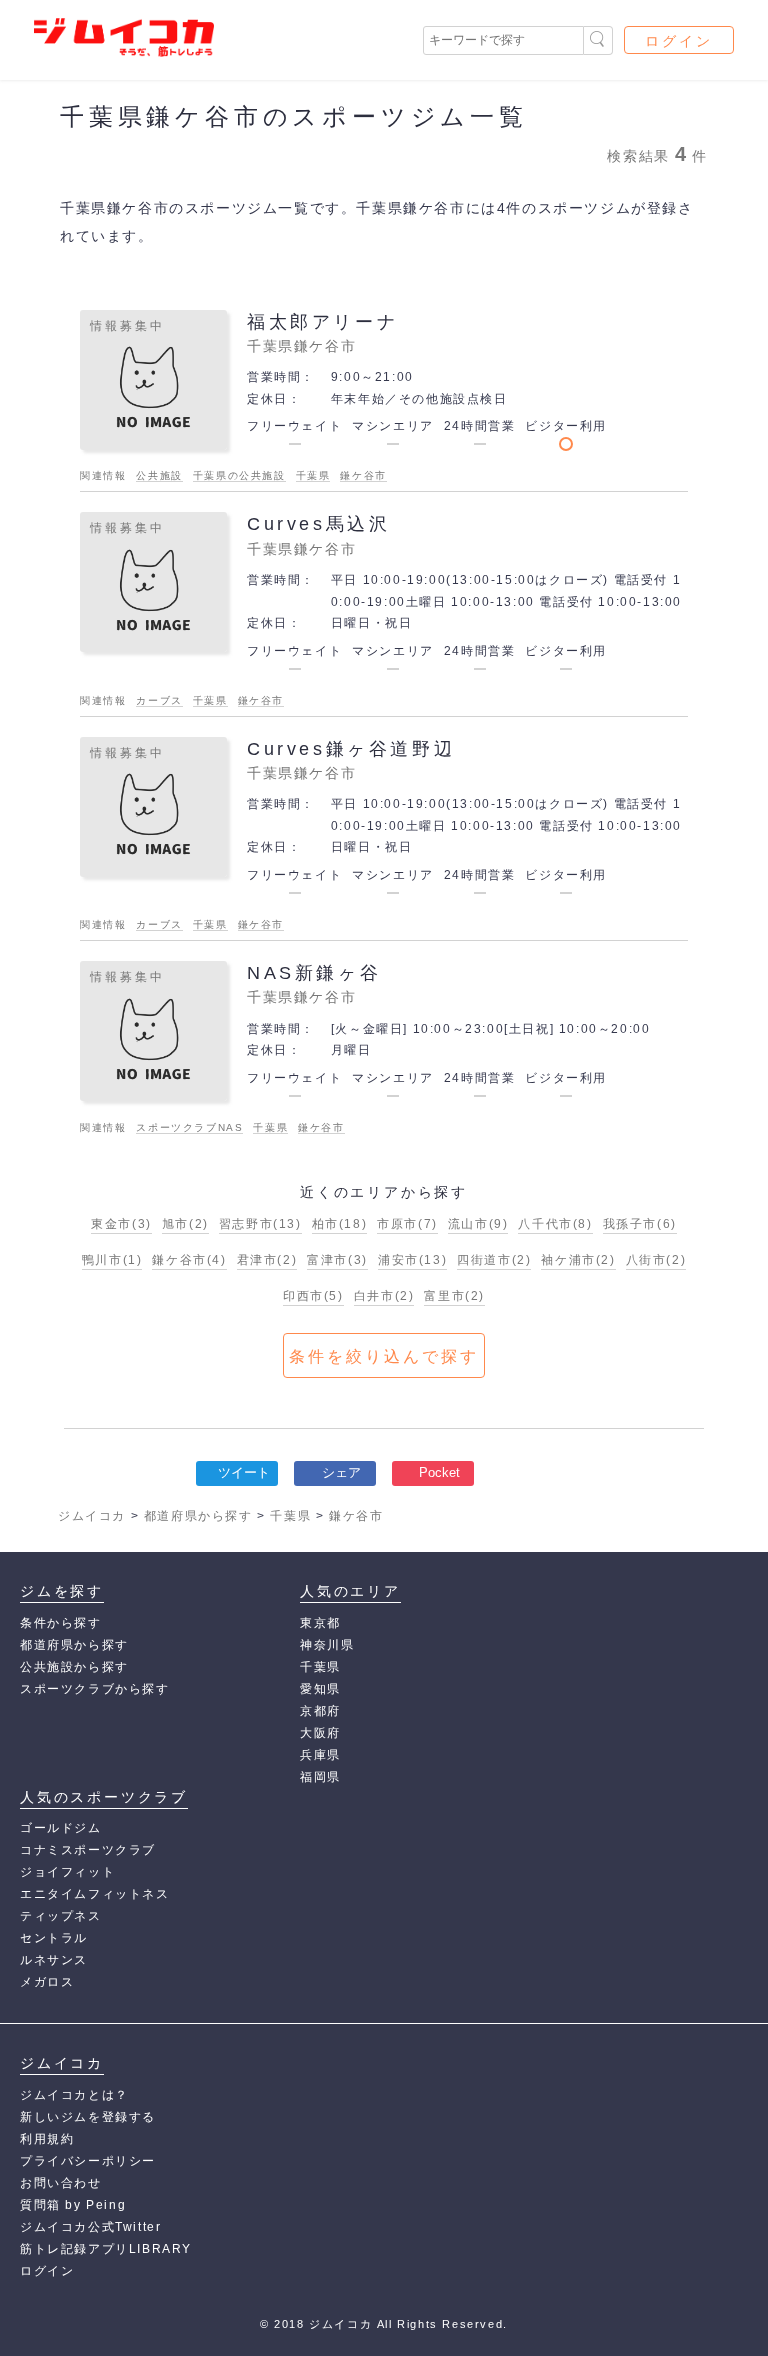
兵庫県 (320, 1755)
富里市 (454, 1296)
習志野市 (260, 1224)
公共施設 (159, 475)
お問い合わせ (61, 2183)
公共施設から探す (74, 1667)
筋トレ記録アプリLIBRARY (106, 2249)
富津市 (337, 1260)
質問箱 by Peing (73, 2205)
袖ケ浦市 (578, 1260)
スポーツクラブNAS (189, 1127)
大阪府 (320, 1733)
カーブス (159, 700)
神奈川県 (327, 1645)
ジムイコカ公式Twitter (90, 2227)
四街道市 (494, 1260)
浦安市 (412, 1260)
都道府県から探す (74, 1645)
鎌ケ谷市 (363, 475)
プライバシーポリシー (88, 2161)
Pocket (439, 1472)
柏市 (340, 1224)
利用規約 (47, 2139)
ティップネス (61, 1916)
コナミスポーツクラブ (88, 1850)
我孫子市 (640, 1224)
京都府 (320, 1711)
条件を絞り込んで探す (384, 1356)
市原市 (407, 1224)
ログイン (679, 41)
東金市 (121, 1224)
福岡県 (320, 1777)
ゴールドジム (61, 1828)
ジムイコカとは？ (74, 2095)
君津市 (267, 1260)
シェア (341, 1472)
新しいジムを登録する (88, 2117)
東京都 (320, 1623)
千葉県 (313, 475)
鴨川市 (112, 1260)
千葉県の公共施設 (239, 475)
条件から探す (61, 1623)
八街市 (656, 1260)
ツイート (244, 1472)
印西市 (313, 1296)
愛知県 (320, 1689)
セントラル (54, 1938)
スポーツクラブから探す (95, 1689)
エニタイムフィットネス (95, 1894)
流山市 (478, 1224)
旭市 (185, 1224)
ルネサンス (54, 1960)
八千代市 (555, 1224)
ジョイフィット (67, 1872)
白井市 (384, 1296)
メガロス (47, 1982)
